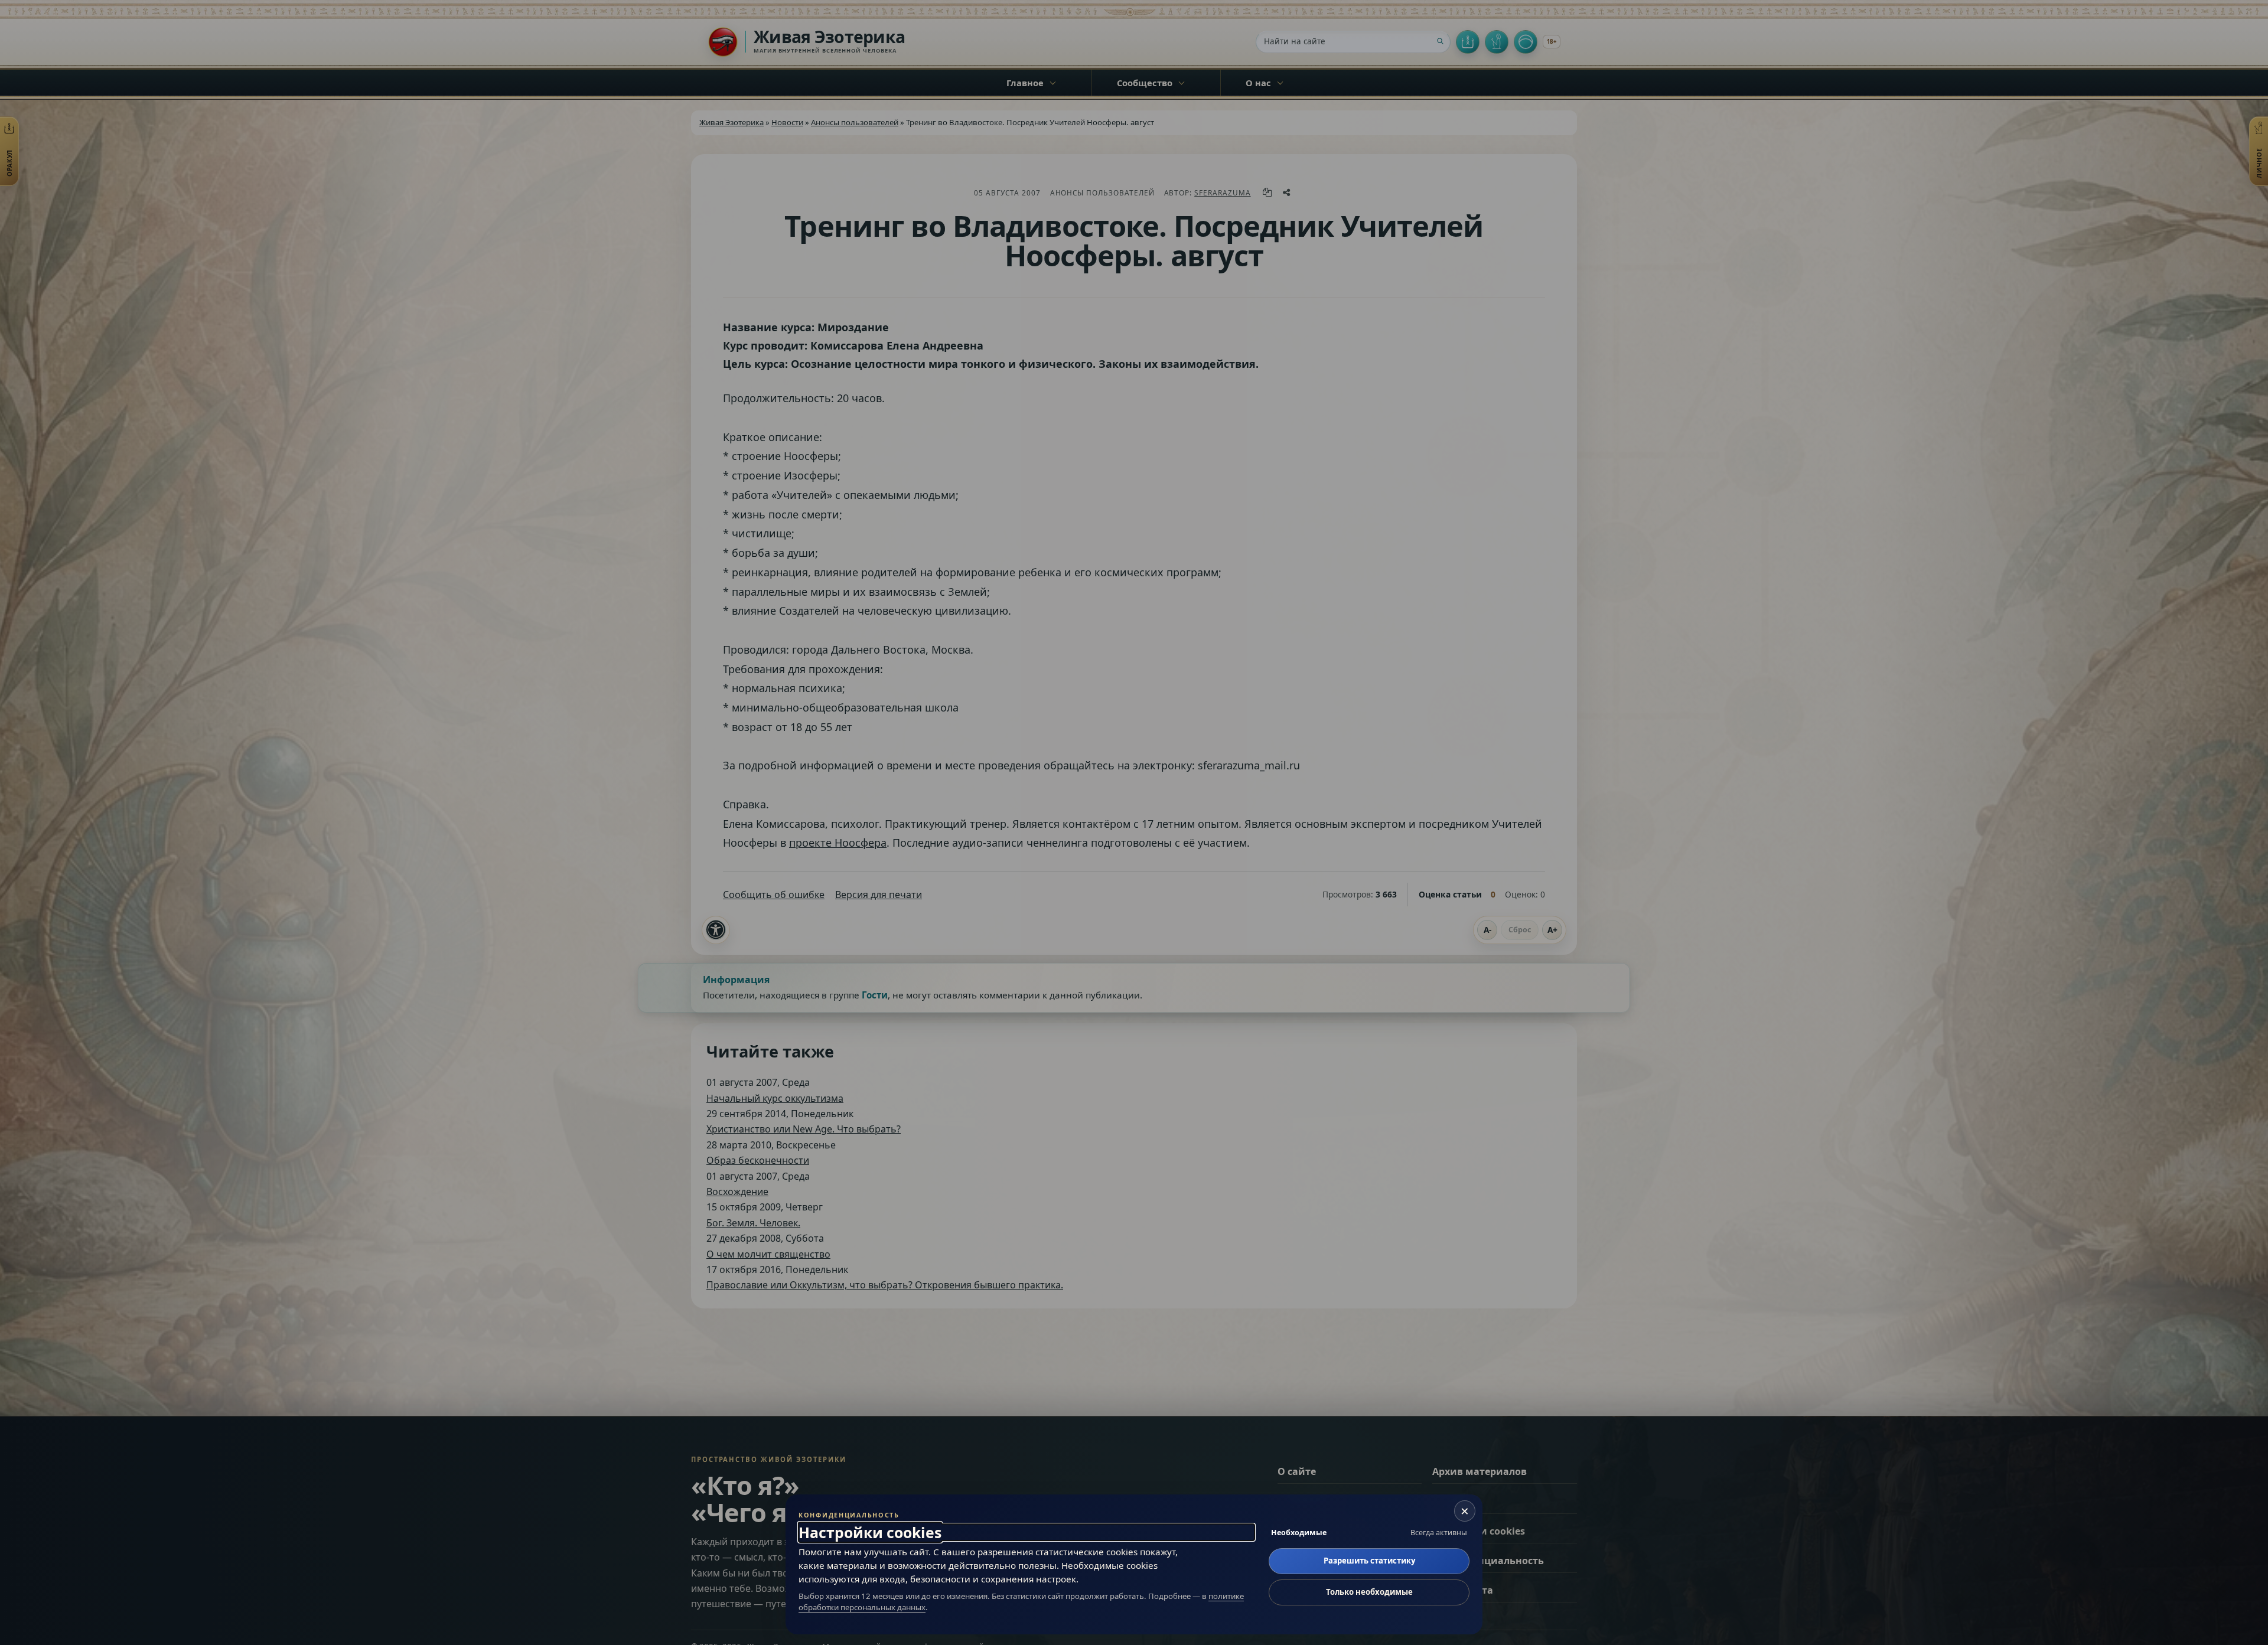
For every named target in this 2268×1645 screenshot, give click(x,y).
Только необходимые (1369, 1592)
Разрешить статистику (1369, 1561)
